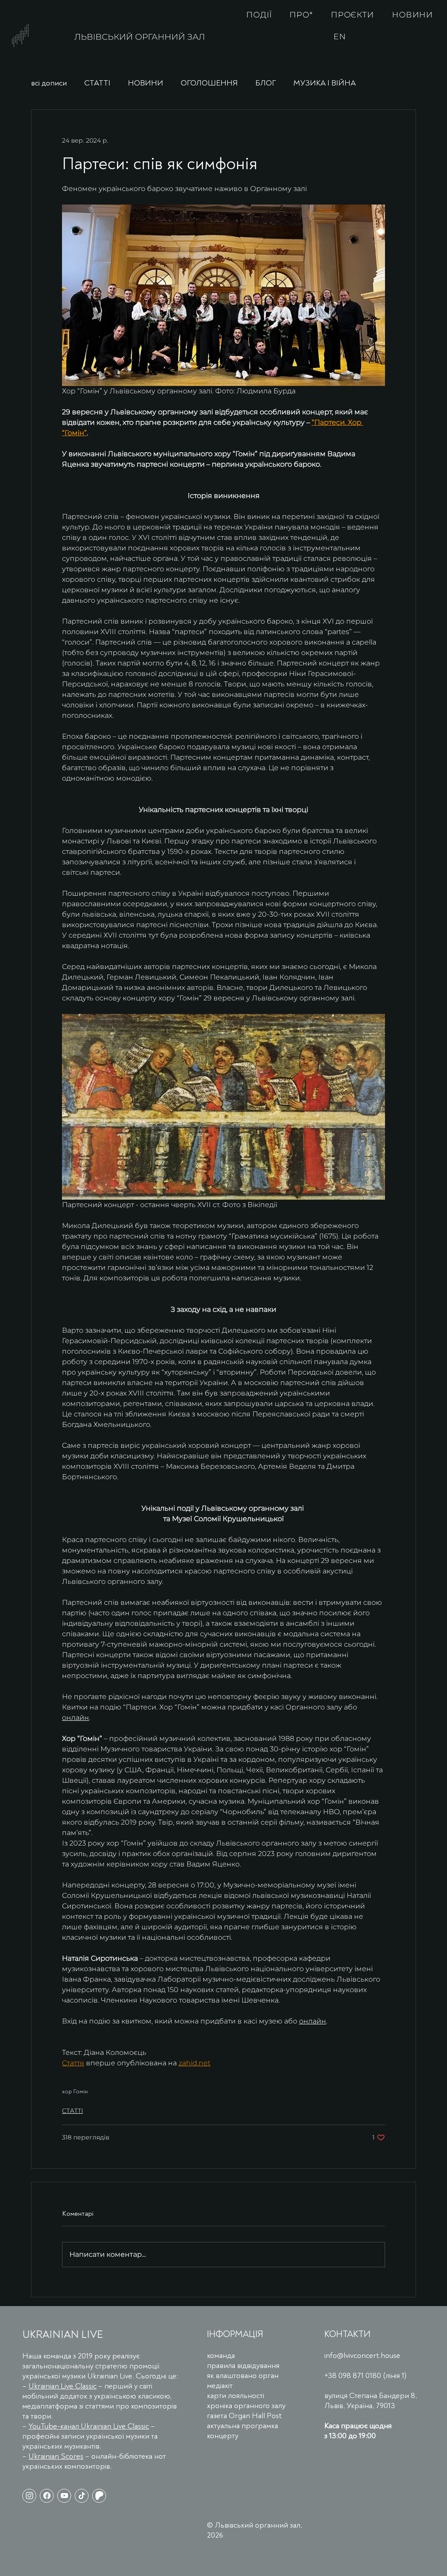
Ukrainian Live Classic (62, 2386)
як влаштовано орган (243, 2376)
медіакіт (220, 2386)
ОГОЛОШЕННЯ (209, 83)
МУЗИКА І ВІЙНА (325, 83)
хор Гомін (75, 2091)
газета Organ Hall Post (244, 2416)
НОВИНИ (146, 83)
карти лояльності (236, 2396)
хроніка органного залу (246, 2406)
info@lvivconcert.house (362, 2356)
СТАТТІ (97, 83)
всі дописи (49, 83)
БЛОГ (266, 83)
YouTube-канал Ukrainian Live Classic (89, 2426)
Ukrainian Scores (56, 2456)
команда (221, 2356)
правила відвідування (243, 2366)
